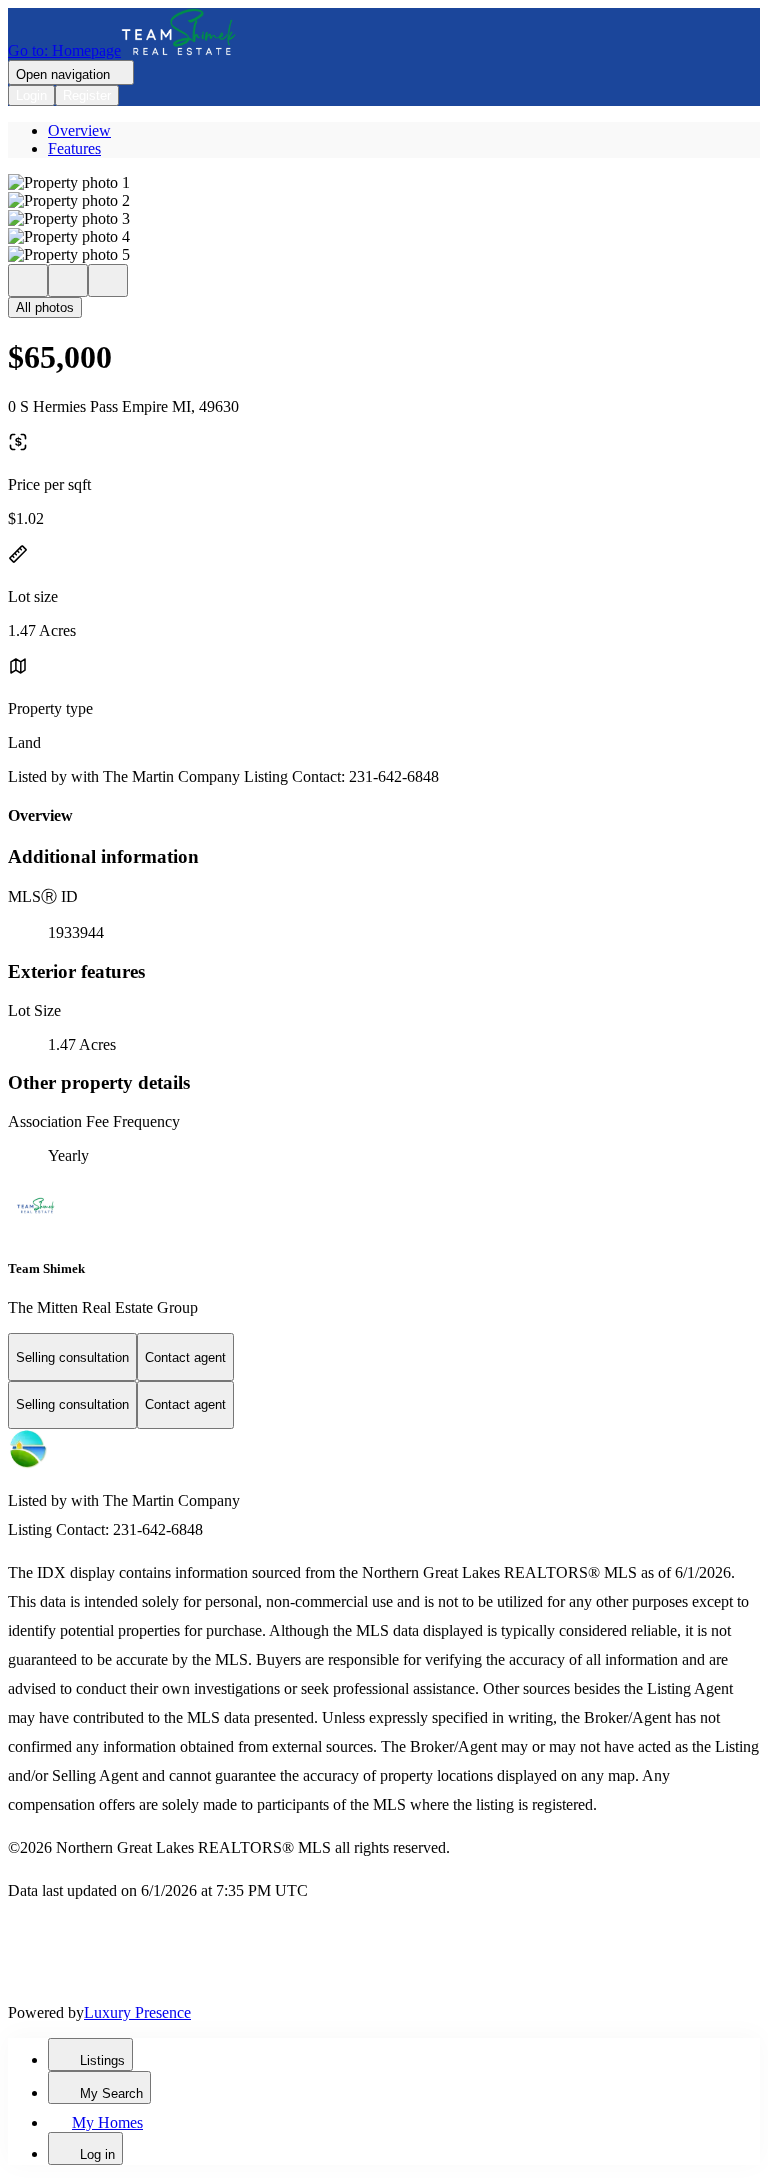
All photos (45, 307)
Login (31, 95)
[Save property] (68, 280)
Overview (79, 130)
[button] (384, 183)
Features (74, 148)
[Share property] (108, 280)
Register (87, 95)
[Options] (28, 280)
